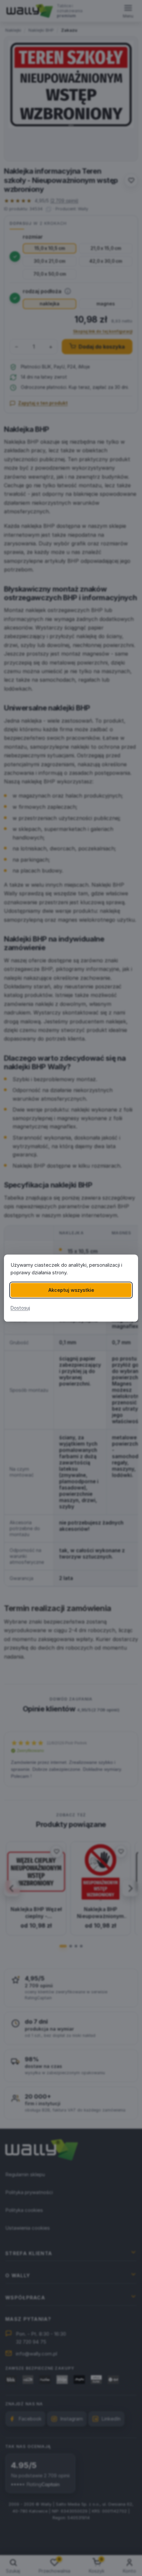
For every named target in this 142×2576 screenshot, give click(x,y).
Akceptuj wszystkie (71, 1290)
